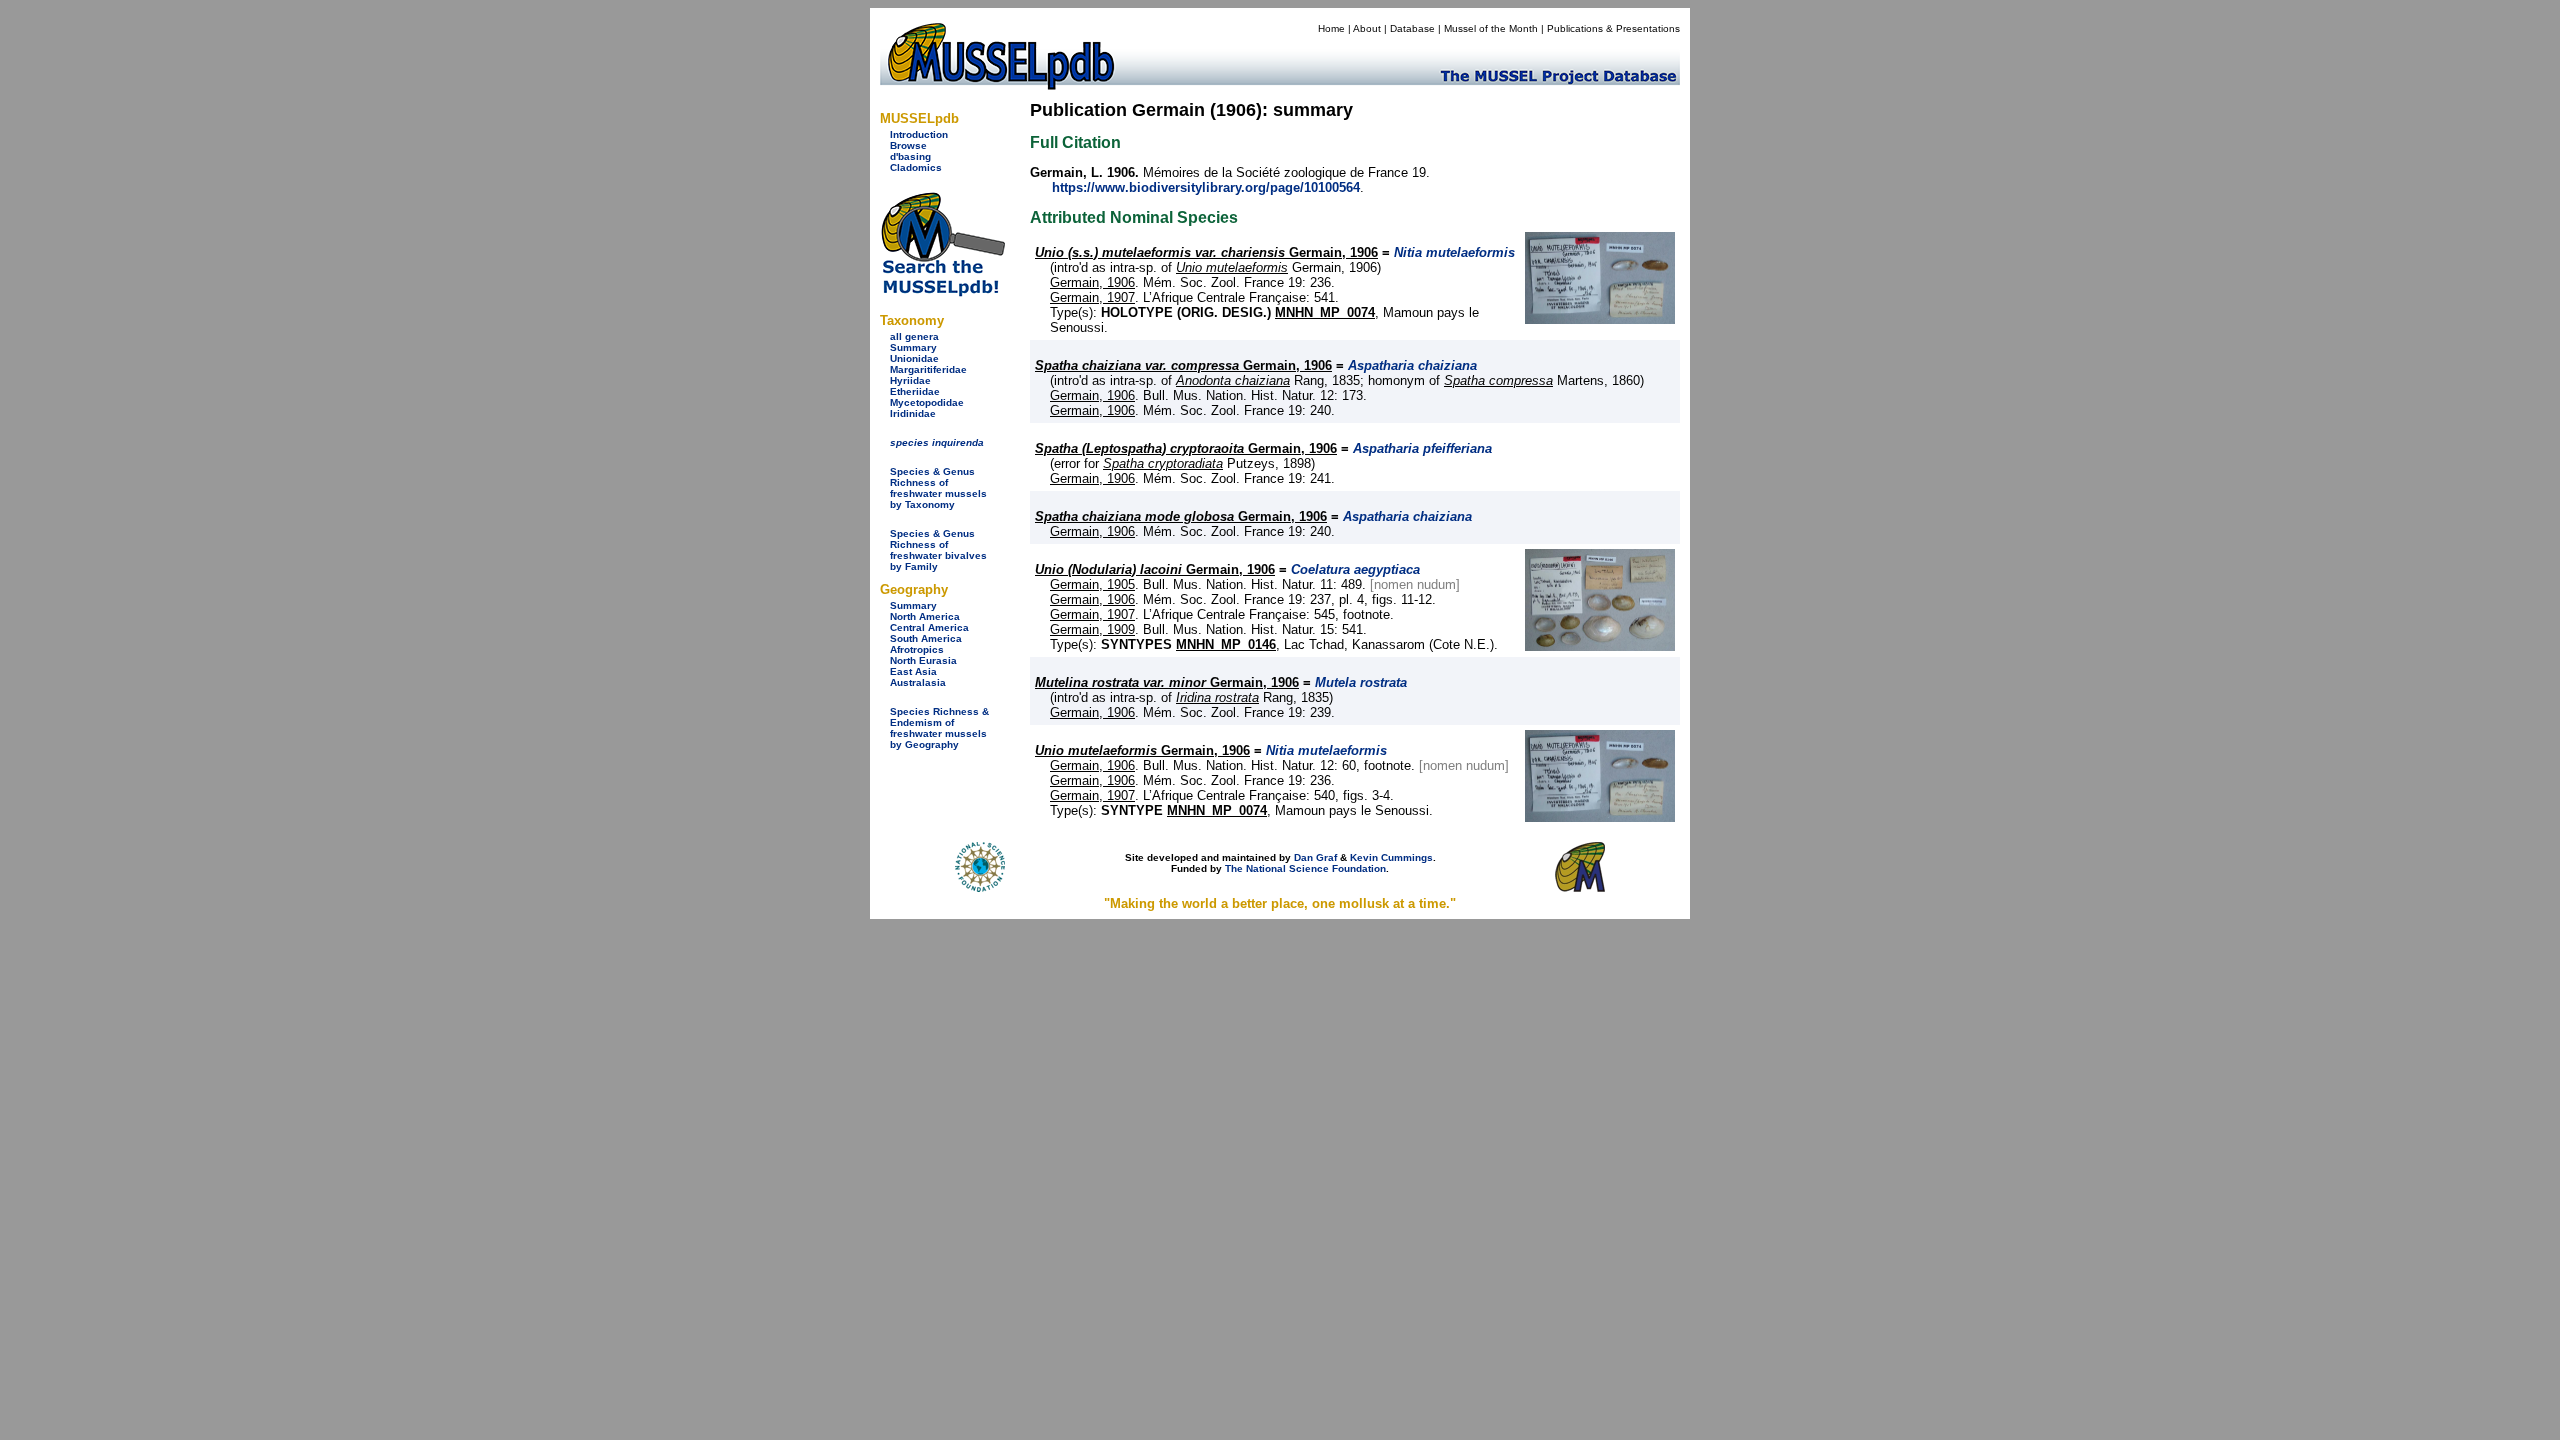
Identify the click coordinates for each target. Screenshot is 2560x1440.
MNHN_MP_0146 (1226, 644)
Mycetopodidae (927, 402)
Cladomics (916, 167)
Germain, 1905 (1092, 584)
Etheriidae (915, 391)
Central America (929, 627)
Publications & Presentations (1613, 28)
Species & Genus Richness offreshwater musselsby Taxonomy (938, 488)
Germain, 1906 (1206, 252)
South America (926, 638)
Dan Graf (1315, 857)
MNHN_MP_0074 (1325, 312)
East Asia (913, 671)
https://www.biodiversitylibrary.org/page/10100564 (1206, 187)
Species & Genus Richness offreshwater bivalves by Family (938, 550)
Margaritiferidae (928, 369)
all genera (914, 336)
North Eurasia (923, 660)
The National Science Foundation (1305, 868)
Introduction (919, 134)
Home (1331, 28)
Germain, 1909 (1092, 629)
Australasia (918, 682)
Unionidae (914, 358)
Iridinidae (913, 413)
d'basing (910, 156)
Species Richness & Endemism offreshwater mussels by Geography (939, 728)
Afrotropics (917, 649)
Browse (908, 145)
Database (1412, 28)
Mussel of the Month (1491, 28)
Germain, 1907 (1092, 297)
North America (925, 616)
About (1367, 28)
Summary (913, 347)
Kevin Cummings (1391, 857)
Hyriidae (910, 380)
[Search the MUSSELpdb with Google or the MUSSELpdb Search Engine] (942, 292)
